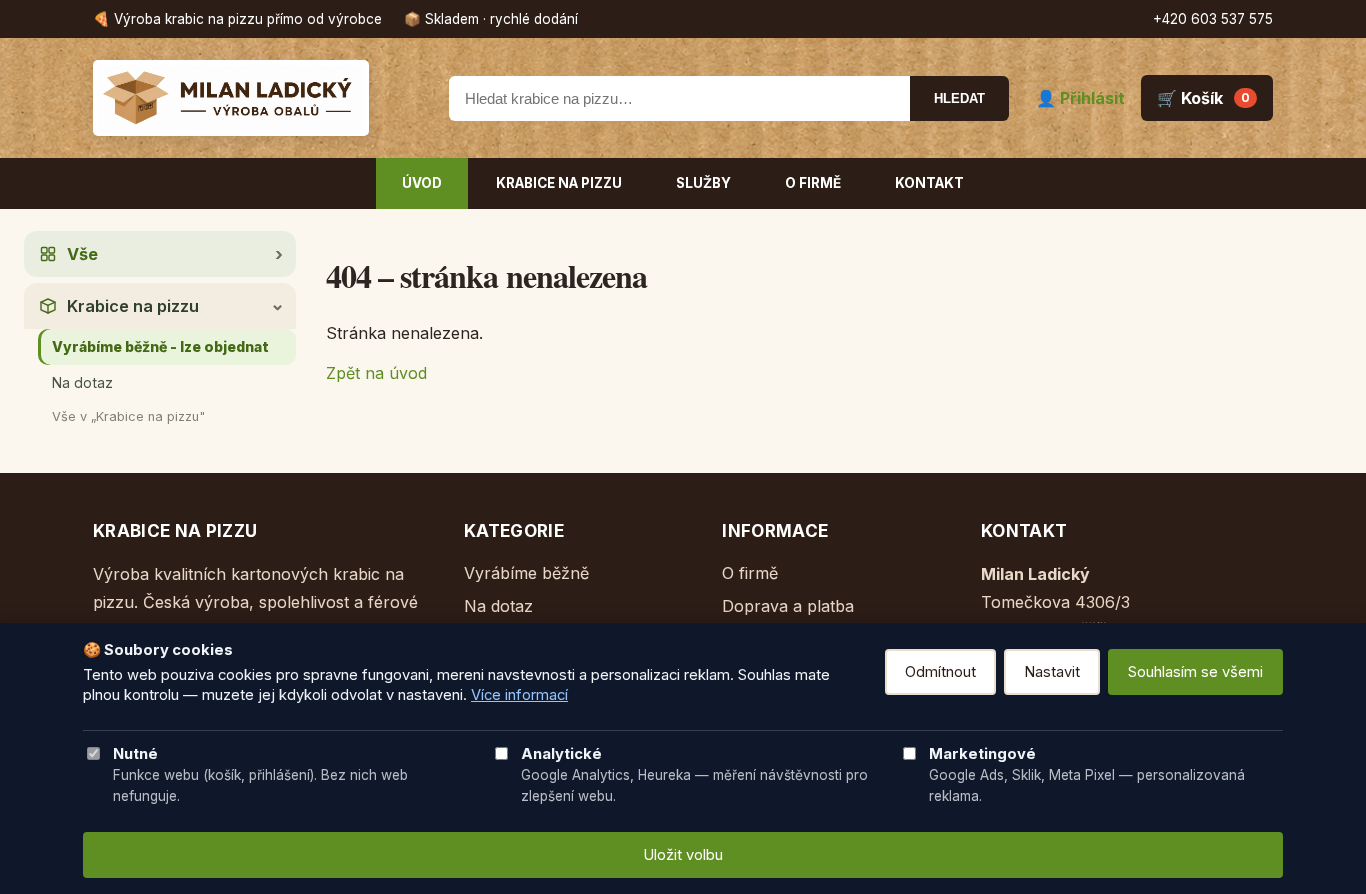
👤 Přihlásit (1080, 98)
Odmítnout (940, 672)
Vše (82, 254)
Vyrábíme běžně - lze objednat (160, 346)
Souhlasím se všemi (1195, 672)
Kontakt (929, 183)
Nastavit (1052, 672)
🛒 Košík (1203, 98)
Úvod (422, 183)
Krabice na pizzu (559, 183)
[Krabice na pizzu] (258, 98)
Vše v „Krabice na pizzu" (128, 416)
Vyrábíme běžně (526, 573)
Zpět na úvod (376, 373)
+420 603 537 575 (1213, 19)
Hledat (959, 98)
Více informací (519, 695)
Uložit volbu (683, 855)
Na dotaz (82, 382)
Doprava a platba (788, 606)
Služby (703, 183)
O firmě (813, 183)
